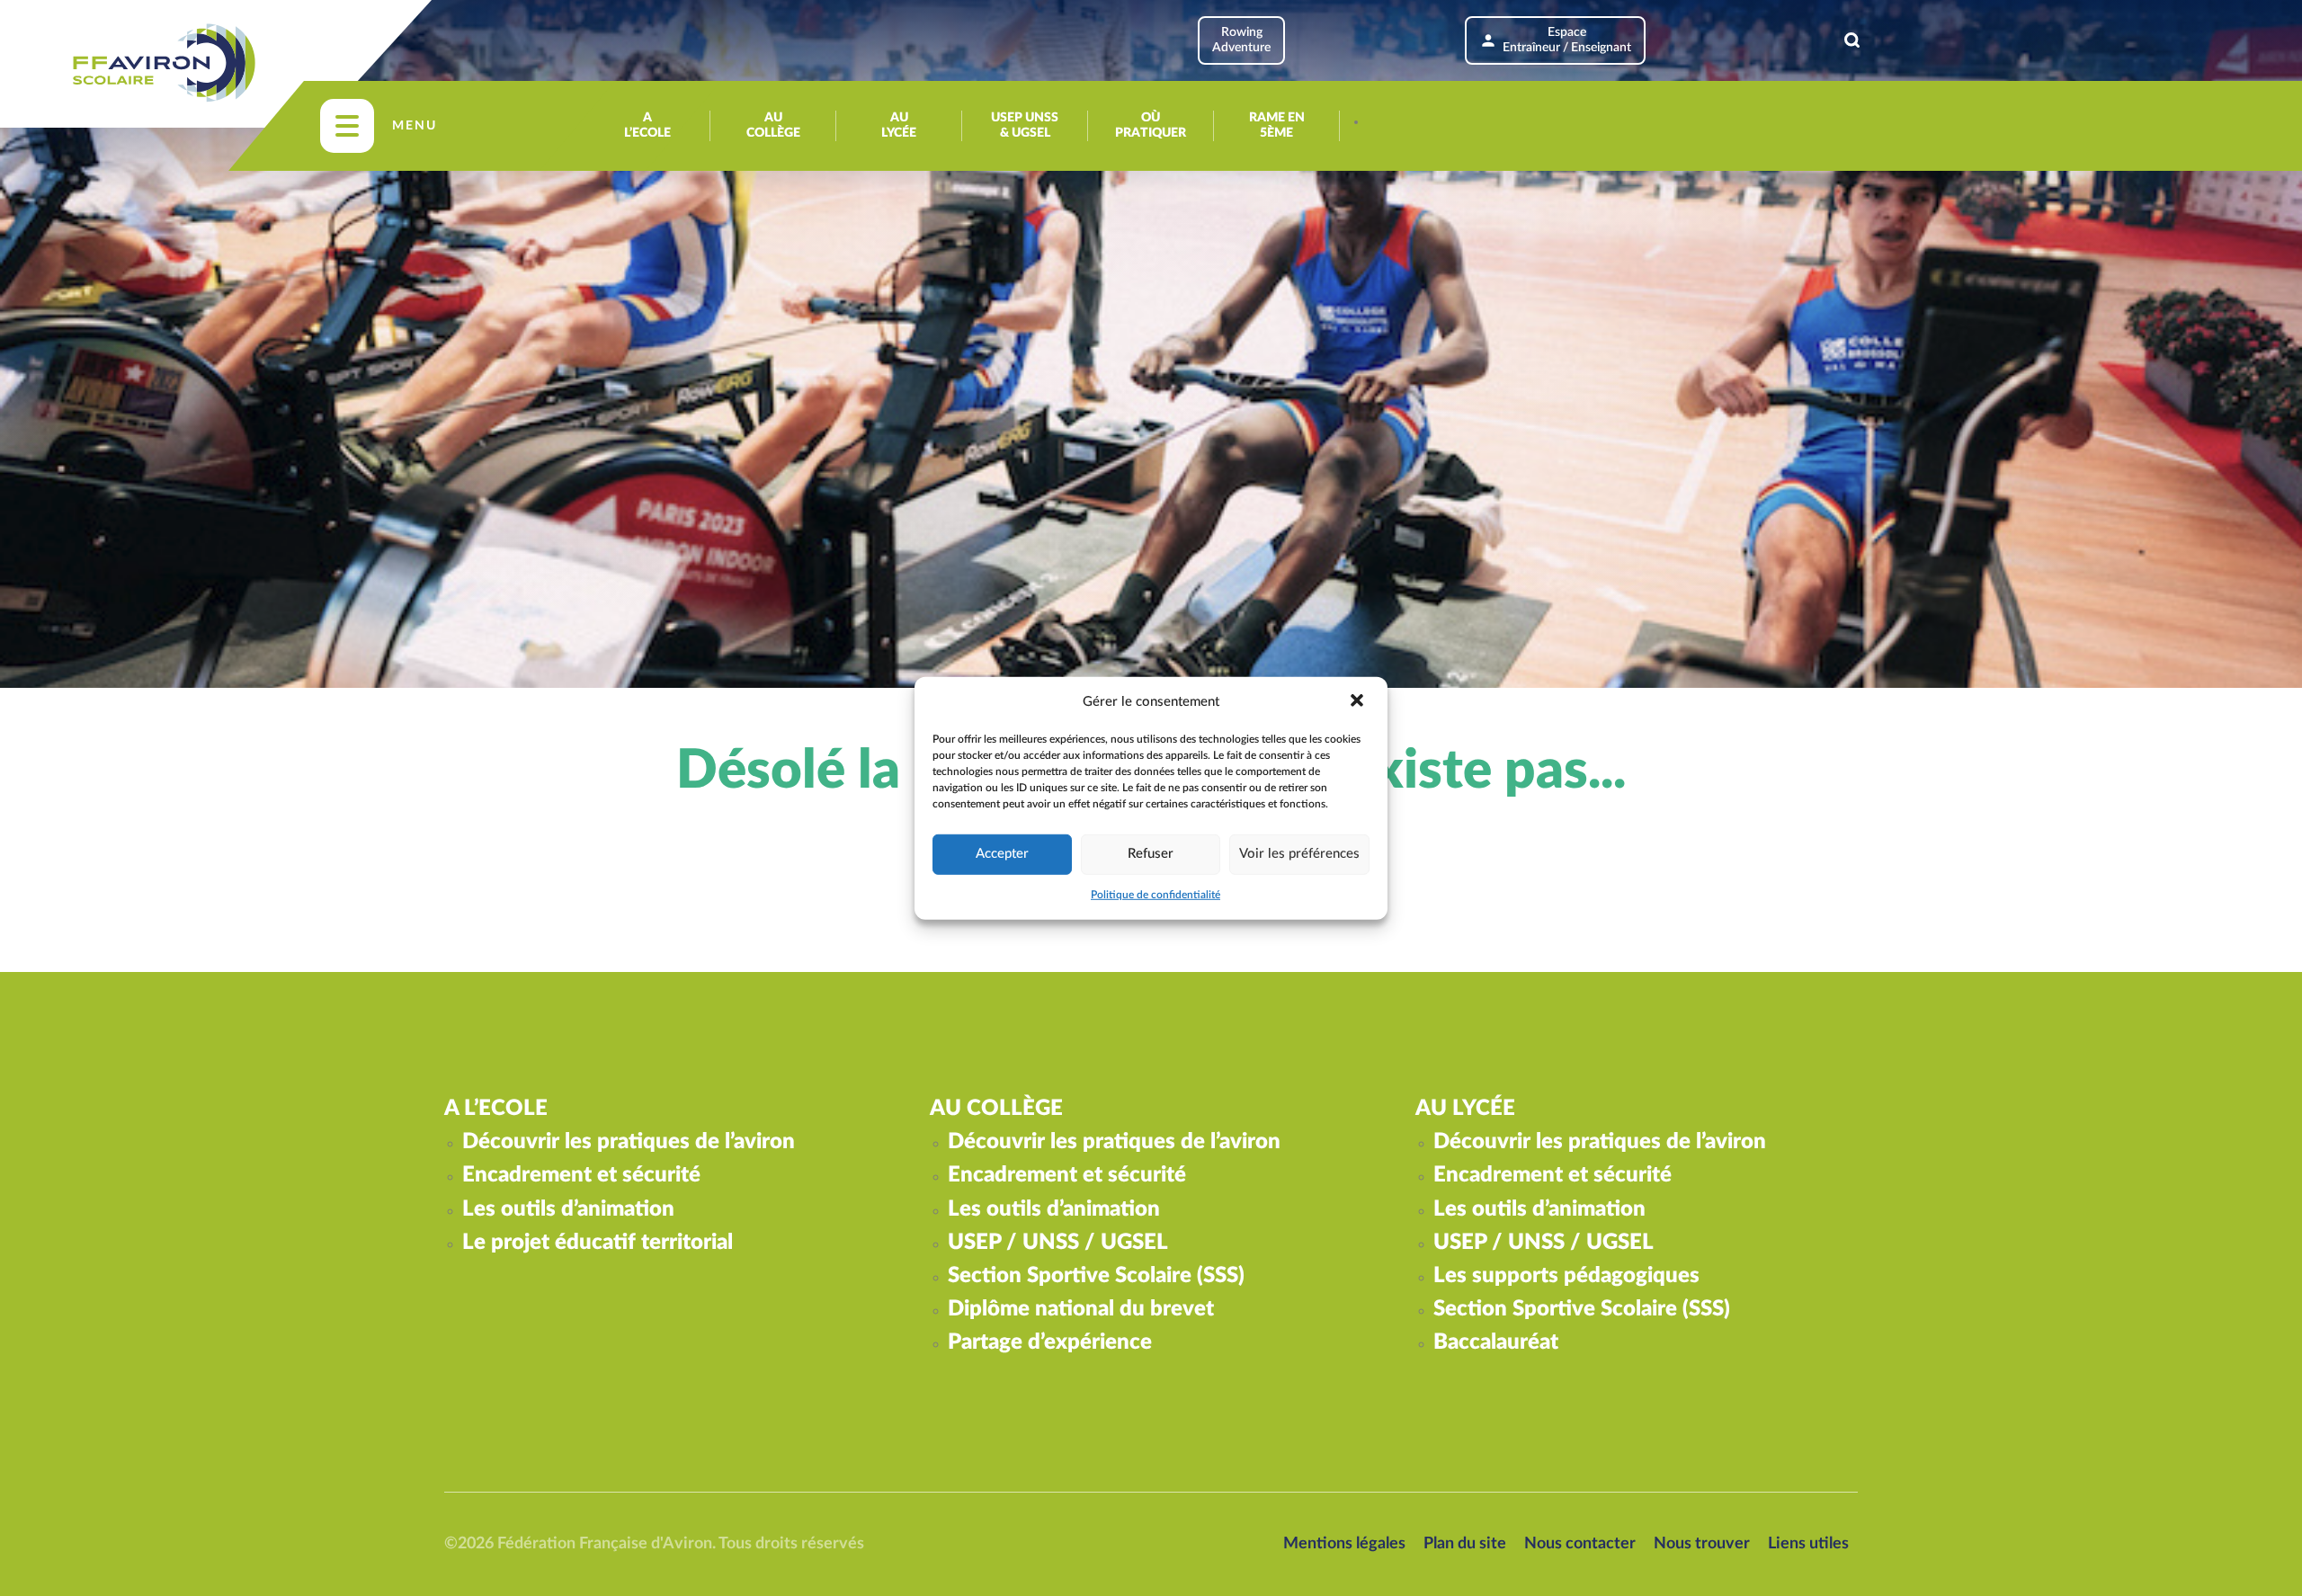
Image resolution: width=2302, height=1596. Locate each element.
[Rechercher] (1852, 40)
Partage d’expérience (1050, 1342)
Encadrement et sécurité (581, 1175)
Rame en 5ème (1277, 125)
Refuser (1151, 854)
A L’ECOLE (647, 125)
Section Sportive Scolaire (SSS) (1096, 1276)
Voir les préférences (1299, 854)
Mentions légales (1344, 1544)
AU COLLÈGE (773, 125)
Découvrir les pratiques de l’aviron (629, 1142)
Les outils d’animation (568, 1209)
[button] (1359, 701)
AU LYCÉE (899, 125)
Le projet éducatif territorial (598, 1243)
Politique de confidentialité (1155, 895)
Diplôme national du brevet (1081, 1309)
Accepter (1002, 854)
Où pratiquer (1151, 125)
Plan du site (1465, 1544)
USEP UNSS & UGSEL (1025, 125)
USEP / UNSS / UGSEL (1058, 1243)
